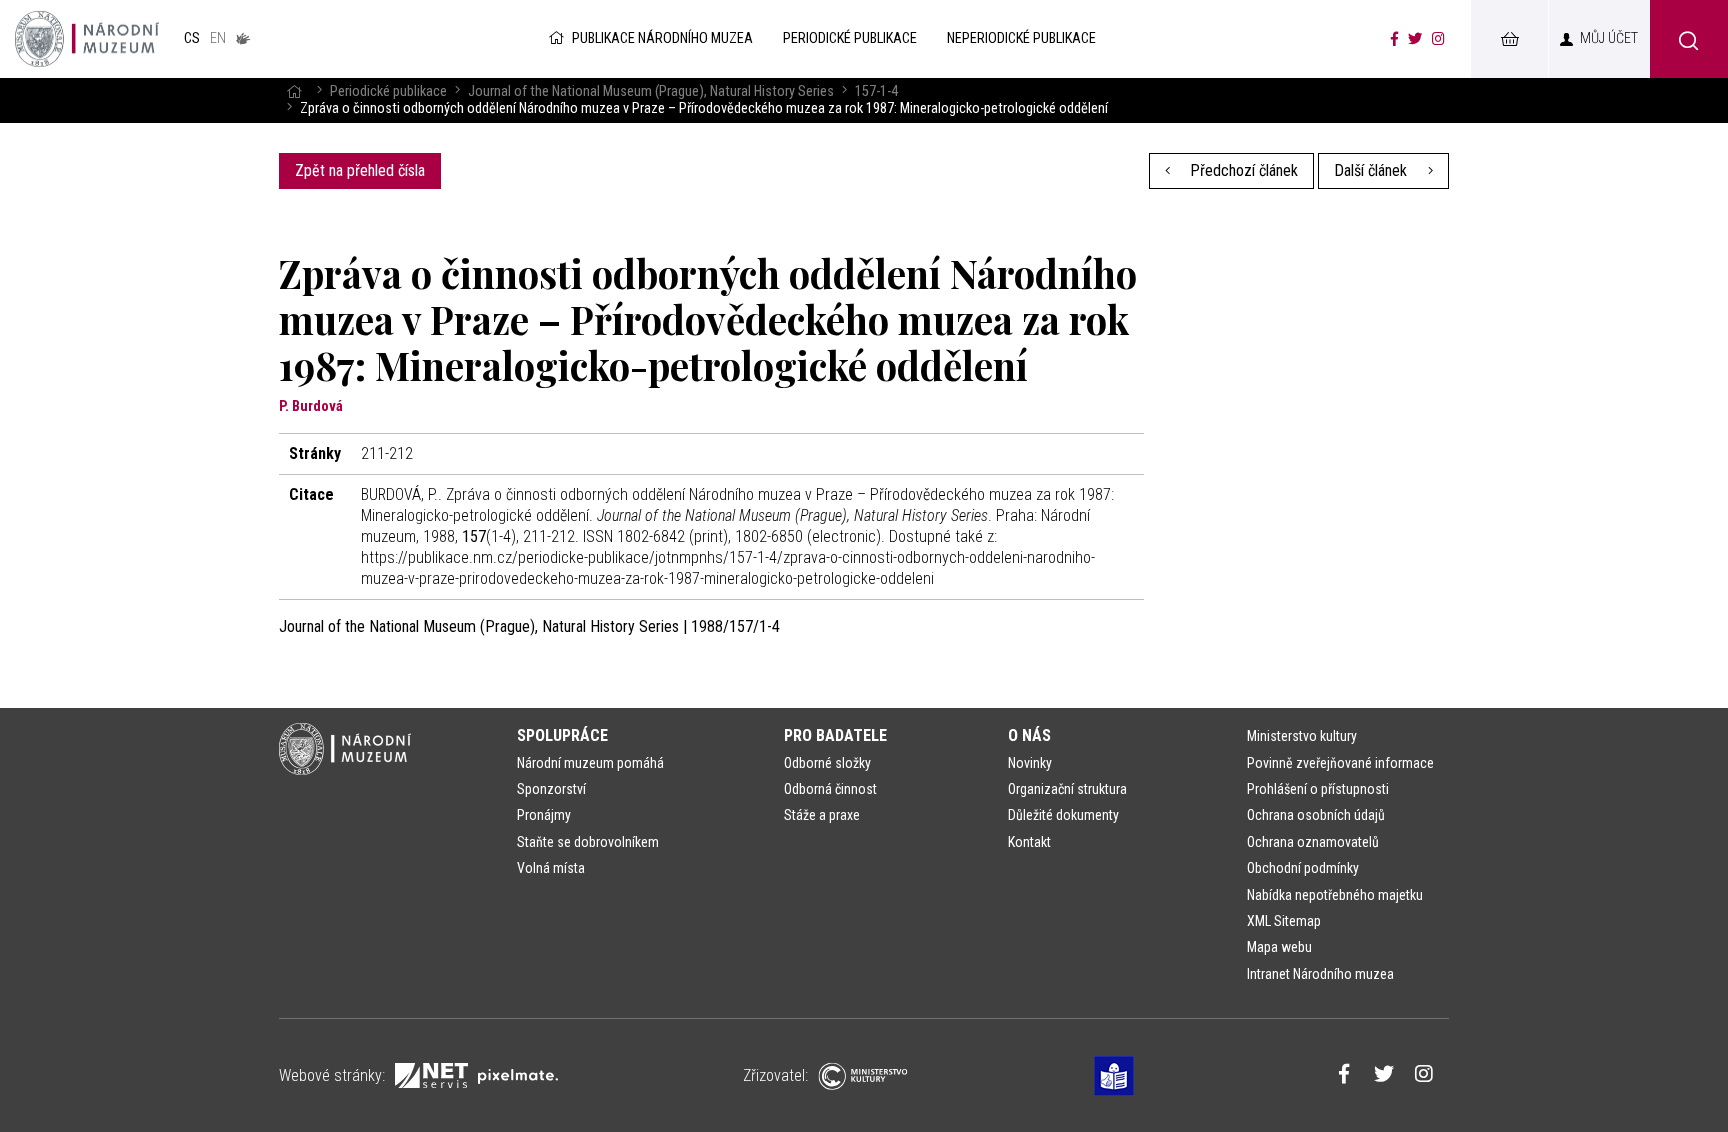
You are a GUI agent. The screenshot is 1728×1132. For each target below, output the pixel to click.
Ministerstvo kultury (1302, 736)
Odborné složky (827, 763)
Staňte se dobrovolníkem (588, 842)
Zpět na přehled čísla (360, 170)
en (218, 38)
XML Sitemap (1284, 921)
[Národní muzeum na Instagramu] (1438, 39)
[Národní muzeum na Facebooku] (1394, 39)
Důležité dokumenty (1063, 815)
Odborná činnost (830, 789)
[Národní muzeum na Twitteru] (1415, 39)
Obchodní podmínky (1303, 868)
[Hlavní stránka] (294, 91)
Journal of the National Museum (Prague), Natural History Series (651, 91)
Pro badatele (835, 735)
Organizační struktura (1067, 789)
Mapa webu (1279, 947)
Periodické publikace (388, 91)
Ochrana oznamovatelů (1313, 842)
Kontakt (1029, 842)
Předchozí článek (1242, 170)
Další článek (1372, 170)
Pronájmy (544, 815)
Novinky (1030, 763)
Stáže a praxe (822, 815)
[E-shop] (1509, 39)
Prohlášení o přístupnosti (1318, 789)
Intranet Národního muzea (1320, 974)
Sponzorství (551, 789)
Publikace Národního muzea (662, 38)
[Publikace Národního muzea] (87, 39)
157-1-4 (876, 91)
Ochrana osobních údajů (1316, 815)
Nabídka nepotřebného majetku (1335, 895)
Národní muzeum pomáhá (590, 763)
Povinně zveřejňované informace (1340, 763)
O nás (1029, 735)
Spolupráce (562, 735)
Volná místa (551, 868)
